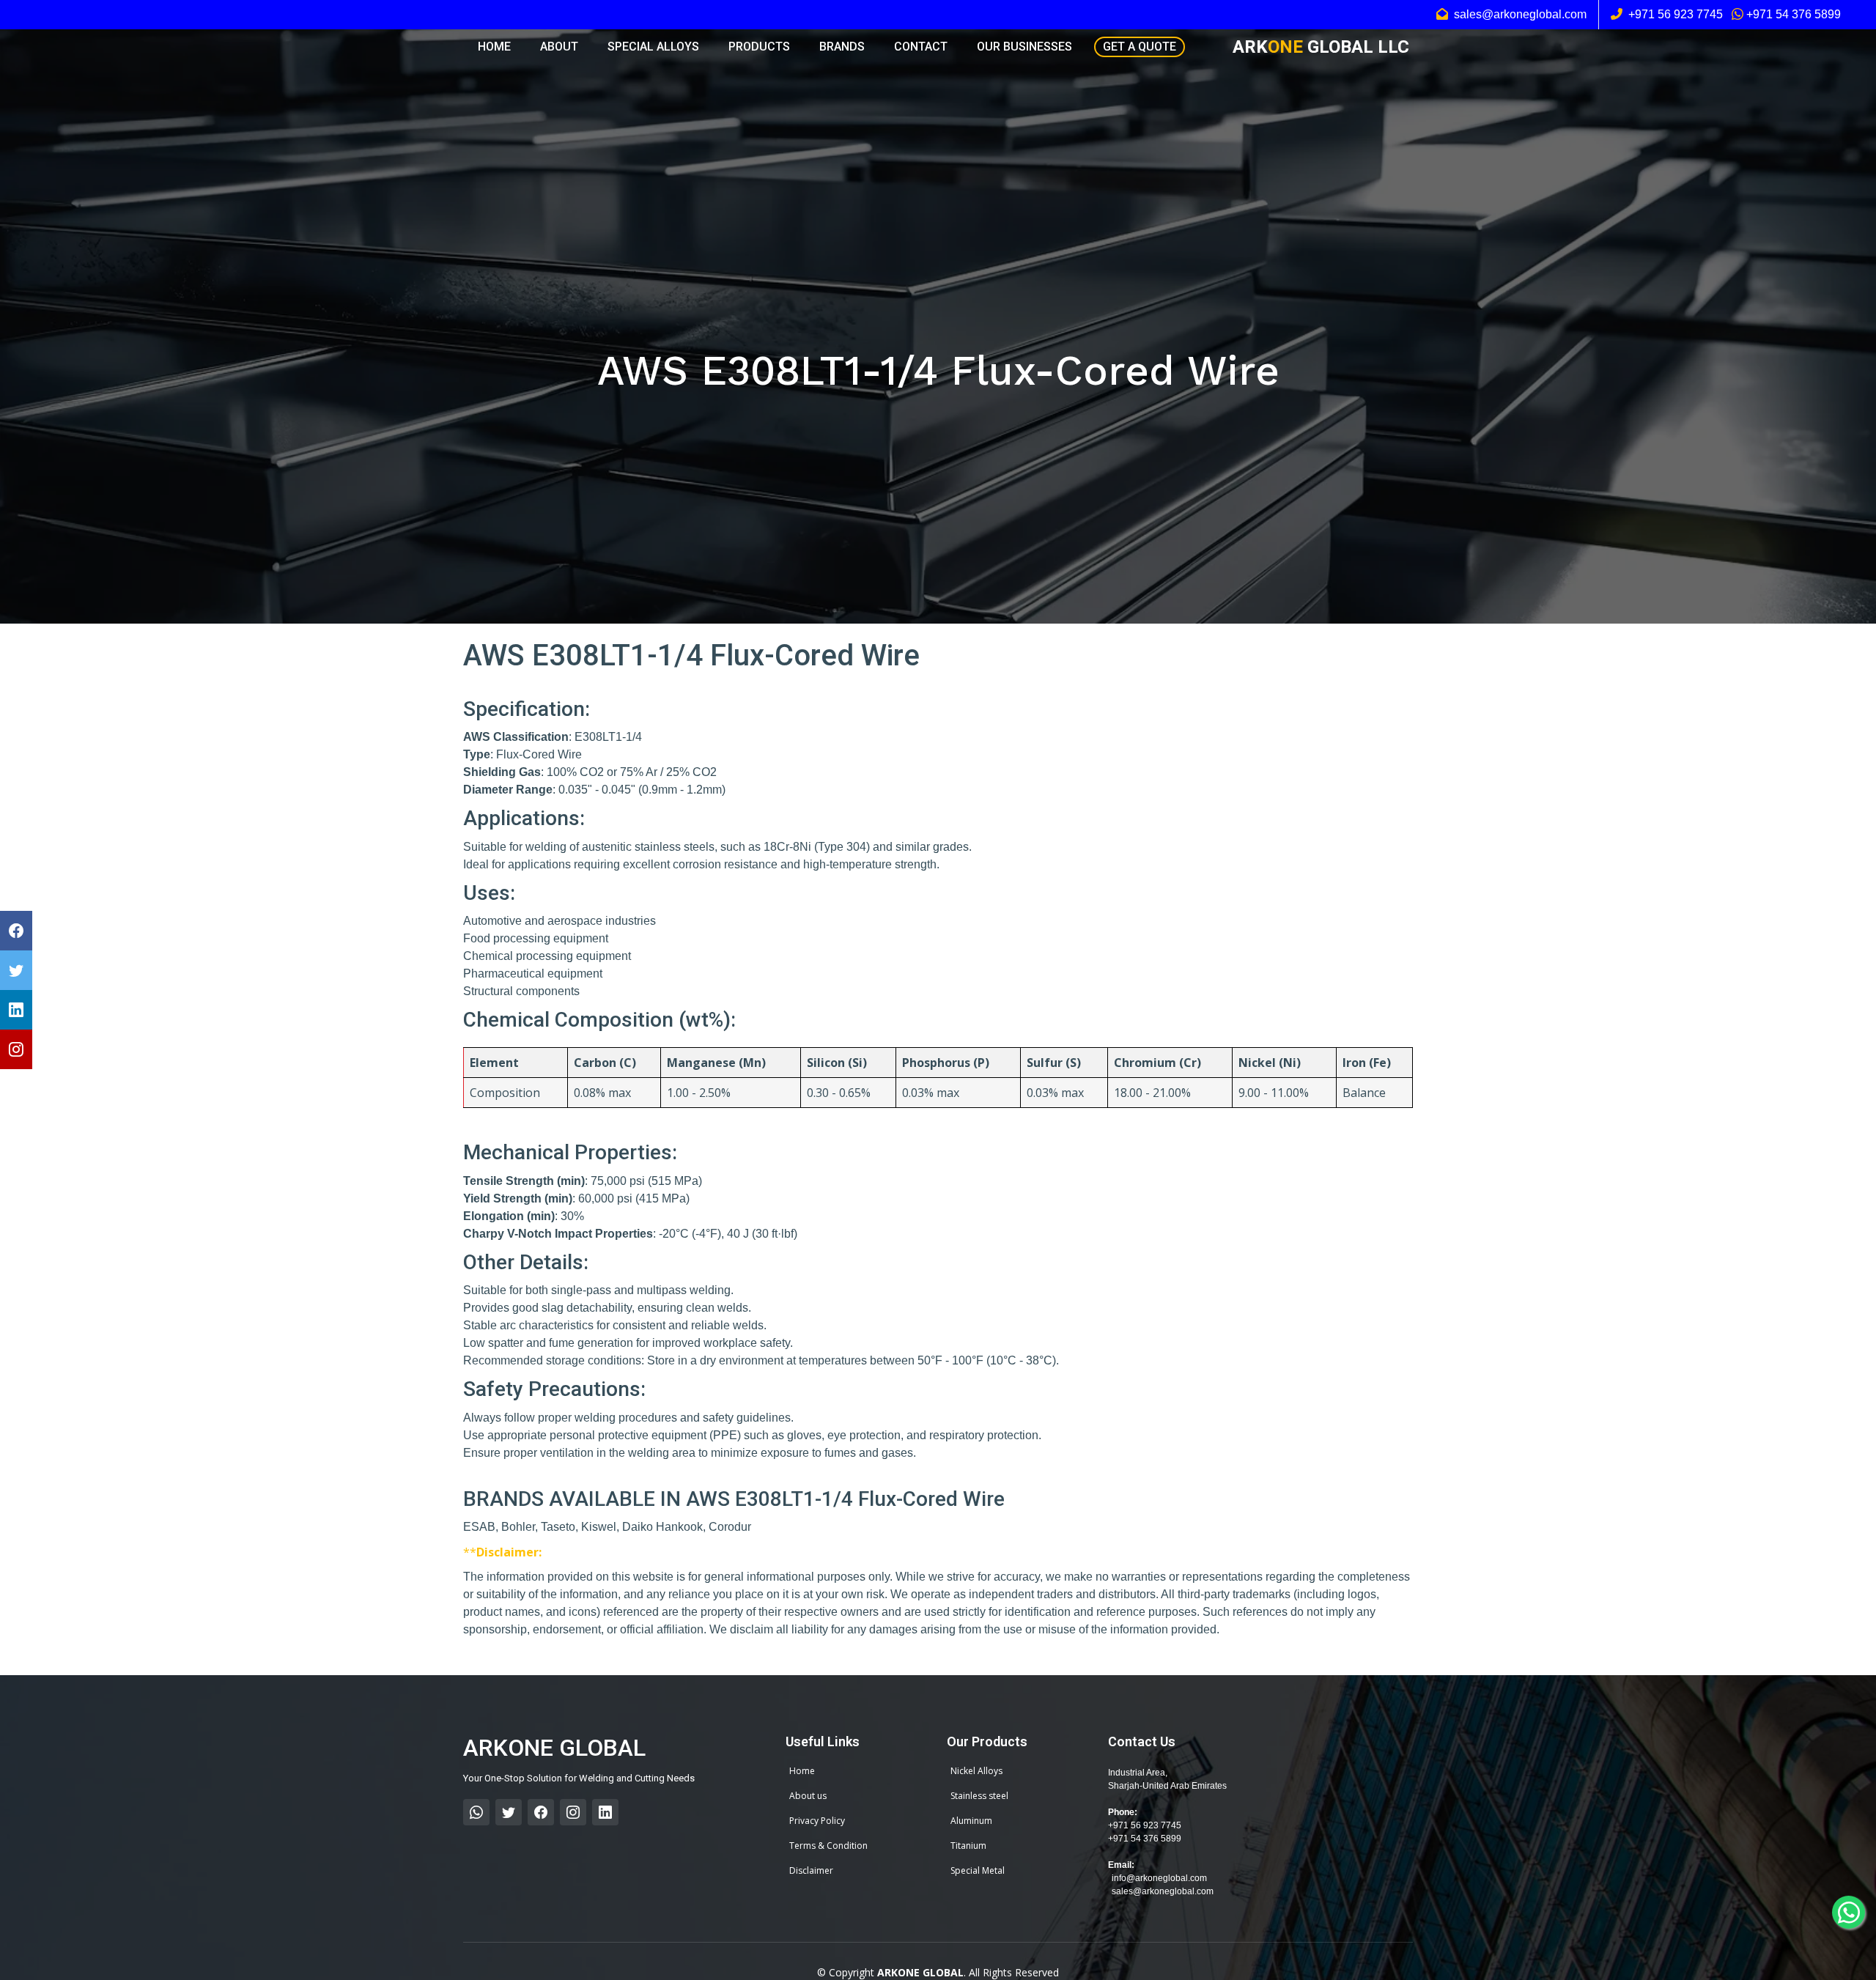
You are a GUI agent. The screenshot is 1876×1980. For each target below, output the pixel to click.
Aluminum (971, 1821)
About (559, 47)
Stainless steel (979, 1796)
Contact (921, 47)
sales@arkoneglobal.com (1163, 1891)
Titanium (968, 1846)
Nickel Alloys (976, 1771)
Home (494, 47)
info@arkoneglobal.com (1159, 1878)
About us (808, 1796)
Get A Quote (1140, 47)
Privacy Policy (817, 1821)
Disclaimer (811, 1871)
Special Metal (978, 1871)
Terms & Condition (828, 1846)
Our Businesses (1024, 47)
